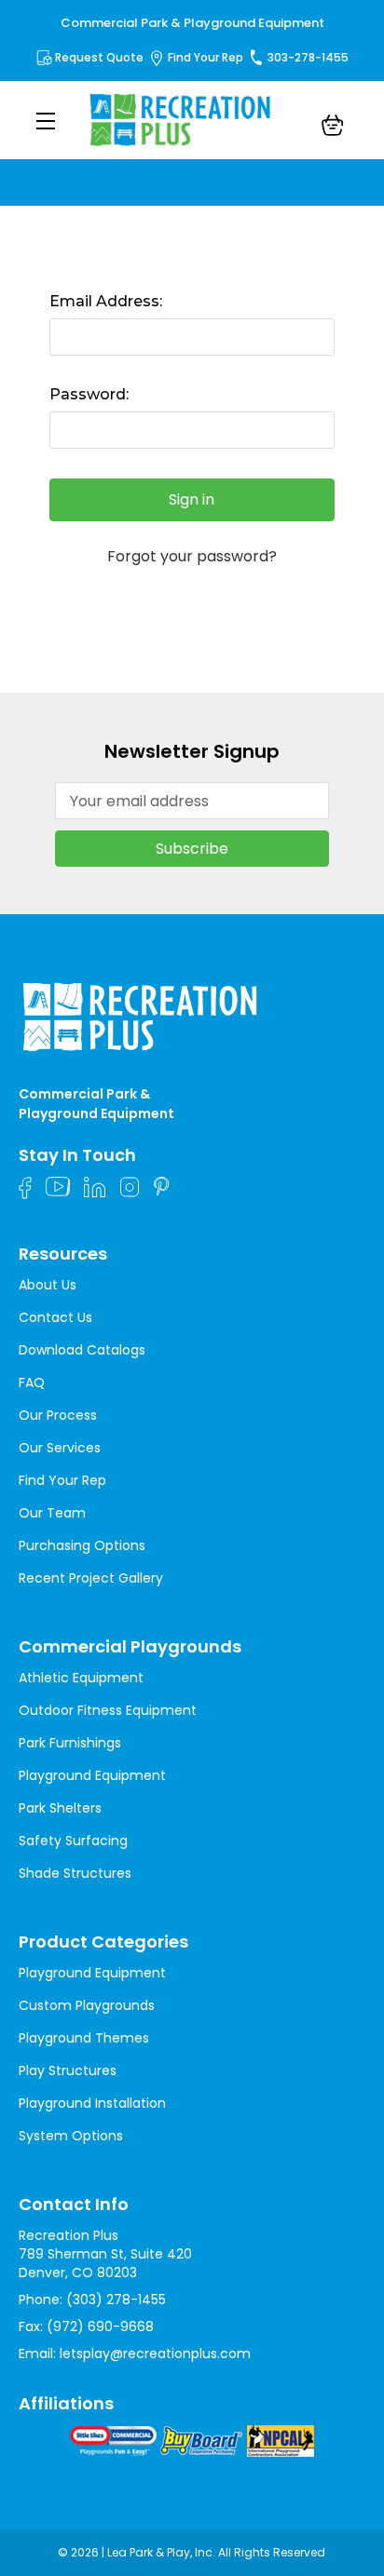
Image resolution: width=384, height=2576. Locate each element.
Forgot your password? (192, 557)
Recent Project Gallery (91, 1578)
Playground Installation (92, 2103)
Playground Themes (84, 2038)
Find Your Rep (206, 57)
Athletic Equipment (81, 1678)
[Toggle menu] (45, 121)
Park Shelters (60, 1808)
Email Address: (106, 301)
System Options (71, 2136)
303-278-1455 (308, 57)
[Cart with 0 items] (333, 128)
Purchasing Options (82, 1545)
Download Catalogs (82, 1350)
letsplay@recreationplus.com (155, 2353)
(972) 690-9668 (100, 2326)
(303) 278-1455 (116, 2300)
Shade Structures (75, 1873)
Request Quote (99, 57)
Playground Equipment (92, 1775)
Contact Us (55, 1317)
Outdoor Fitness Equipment (108, 1710)
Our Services (60, 1448)
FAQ (32, 1382)
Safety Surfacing (73, 1841)
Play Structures (68, 2070)
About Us (48, 1285)
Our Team (52, 1513)
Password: (89, 394)
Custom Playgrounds (87, 2005)
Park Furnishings (70, 1743)
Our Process (58, 1415)
